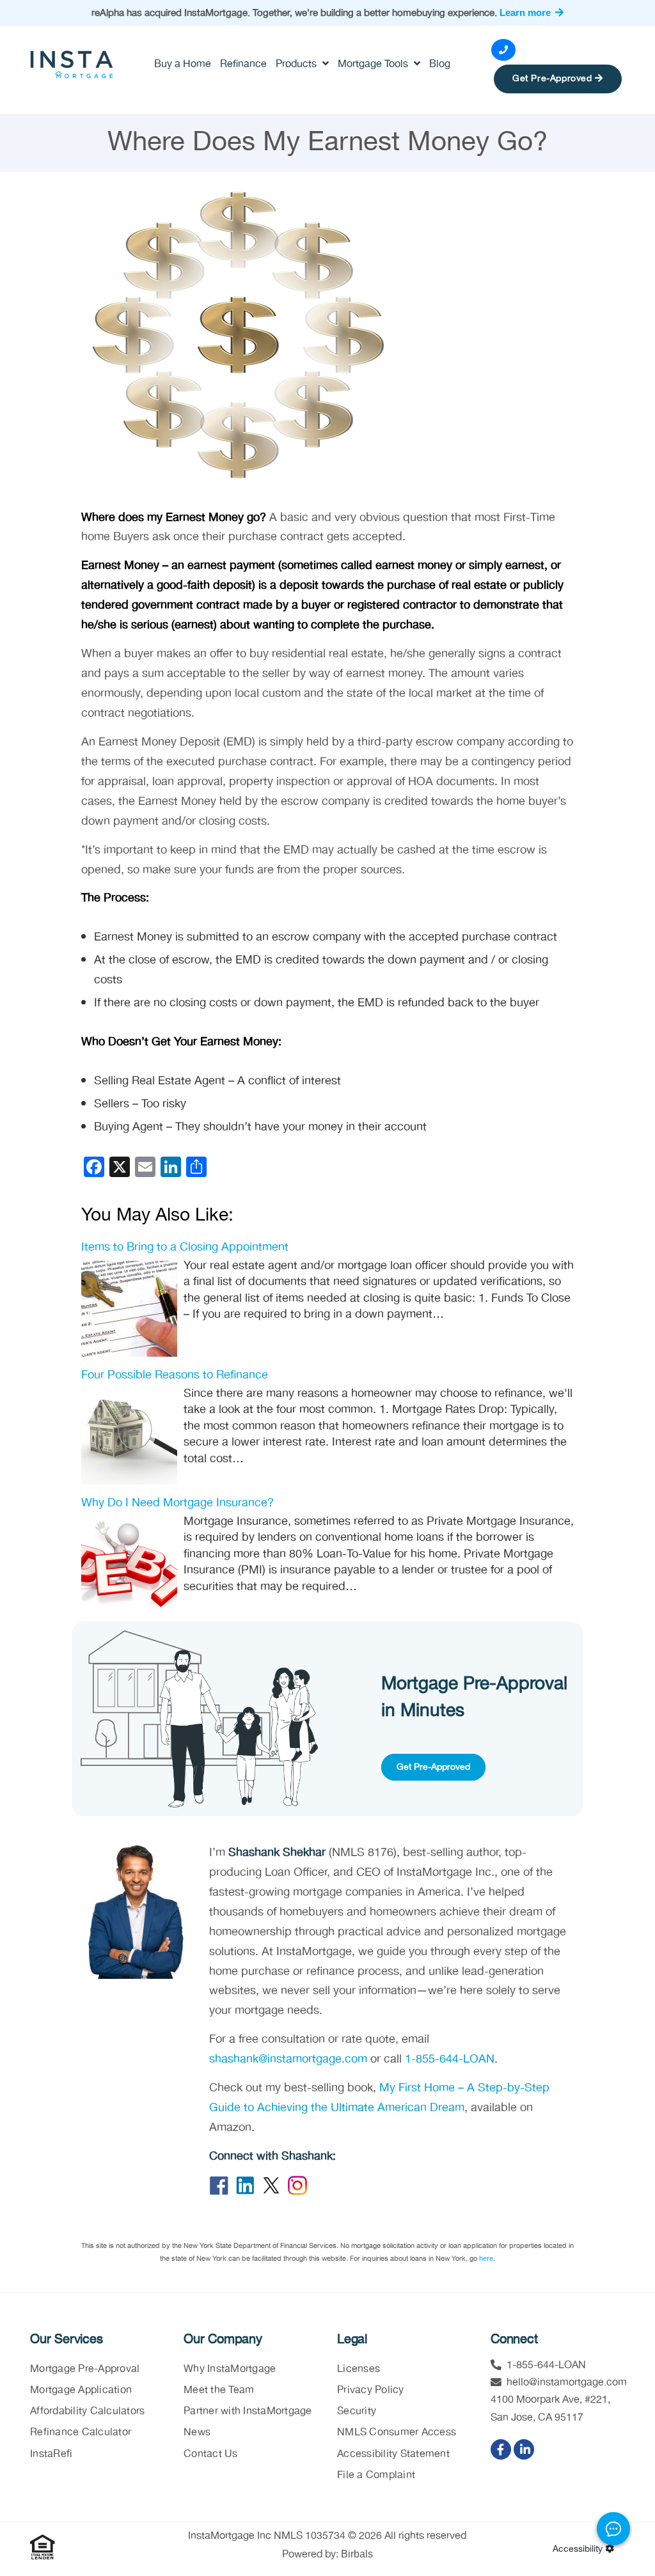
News (197, 2432)
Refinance (243, 64)
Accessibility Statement (393, 2454)
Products (297, 64)
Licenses (359, 2369)
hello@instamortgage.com (567, 2383)
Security (357, 2411)
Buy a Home (183, 64)
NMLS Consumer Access (397, 2432)
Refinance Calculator (81, 2432)
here (486, 2258)
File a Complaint (376, 2475)
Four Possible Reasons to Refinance (175, 1375)
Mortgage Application (81, 2390)
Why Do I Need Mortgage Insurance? (178, 1503)
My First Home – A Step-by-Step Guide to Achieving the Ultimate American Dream (379, 2098)
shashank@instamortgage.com (288, 2059)
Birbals (357, 2554)
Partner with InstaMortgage (248, 2411)
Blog (440, 64)
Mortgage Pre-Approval (85, 2369)
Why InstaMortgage (230, 2369)
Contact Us (211, 2454)
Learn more (526, 12)
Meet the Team (219, 2390)
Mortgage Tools (374, 64)
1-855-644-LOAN (450, 2059)
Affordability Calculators (87, 2411)
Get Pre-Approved (554, 79)
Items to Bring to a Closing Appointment (185, 1247)
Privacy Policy (371, 2390)
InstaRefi (51, 2454)
